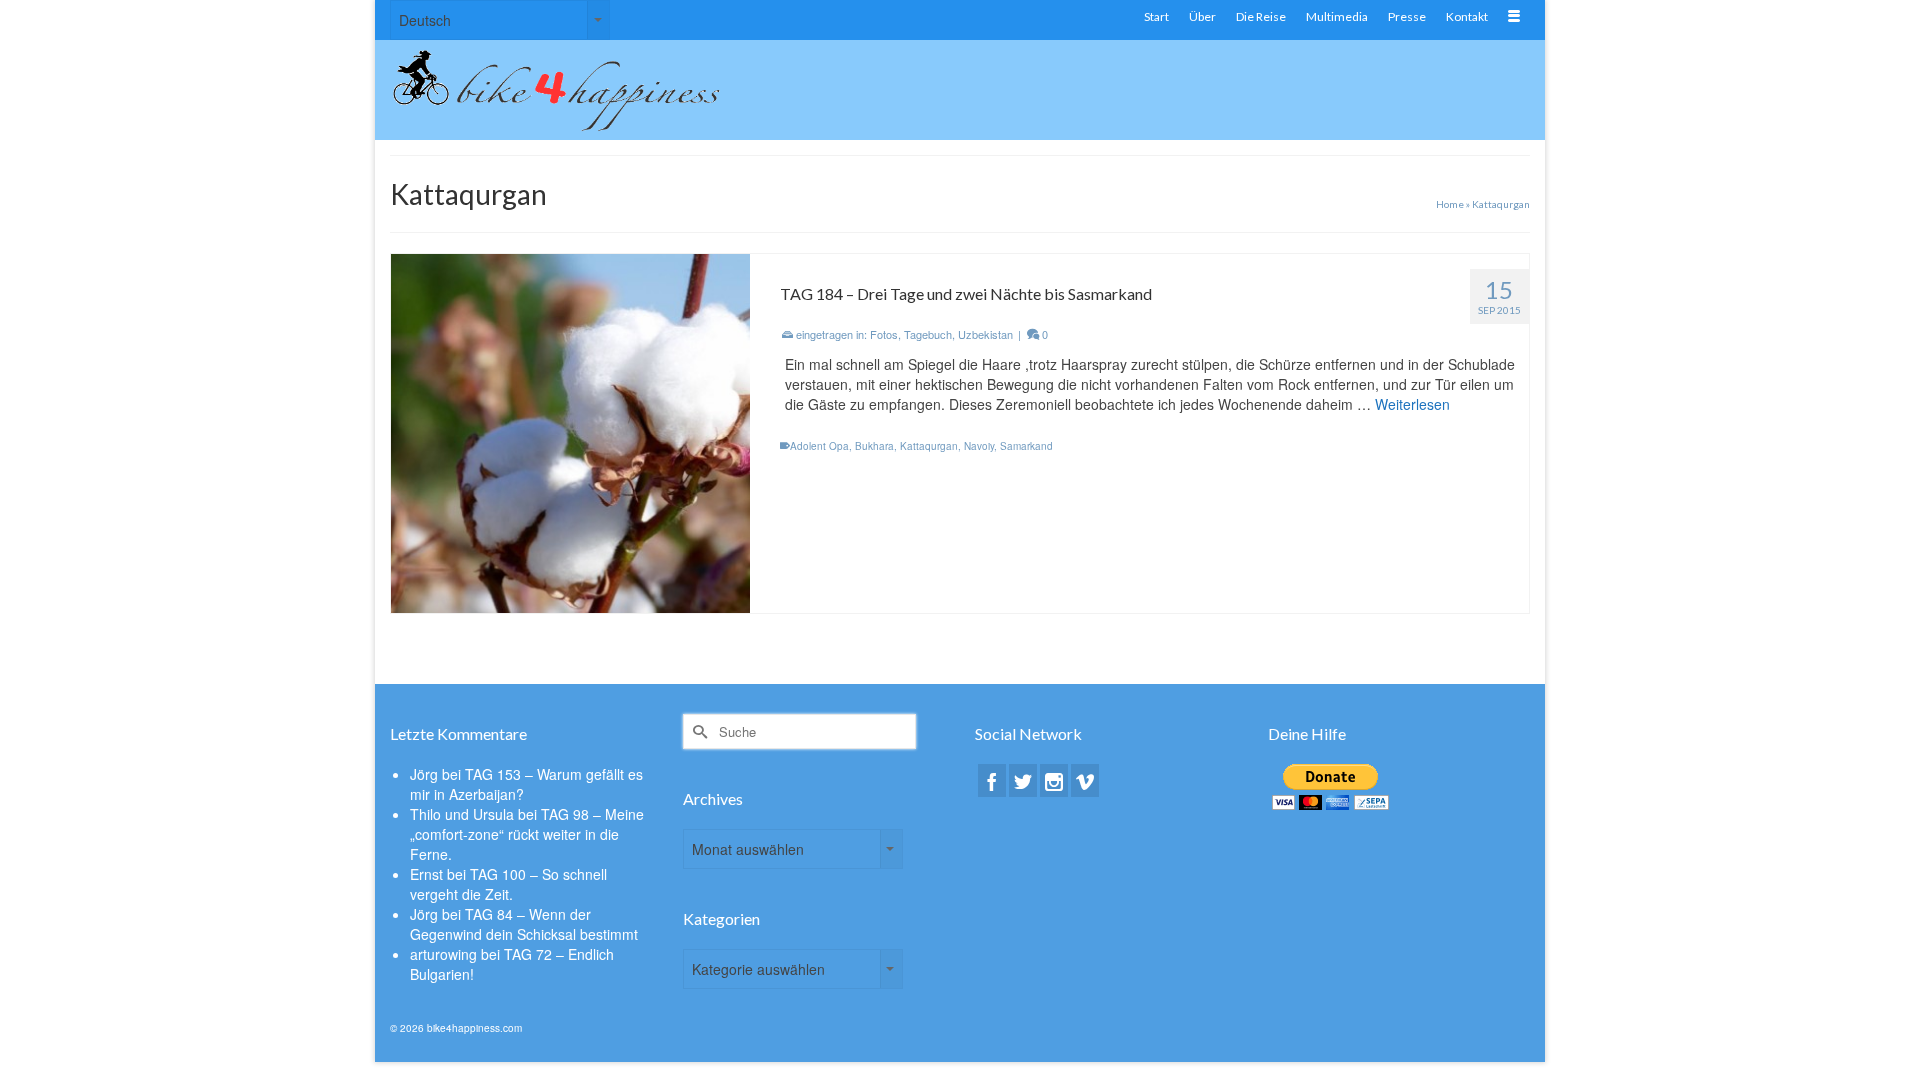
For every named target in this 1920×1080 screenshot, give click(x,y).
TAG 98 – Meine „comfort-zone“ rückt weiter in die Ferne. (527, 834)
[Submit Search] (698, 731)
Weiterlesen (1412, 404)
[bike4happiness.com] (570, 90)
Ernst (426, 874)
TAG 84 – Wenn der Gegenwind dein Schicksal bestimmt (524, 924)
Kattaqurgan (929, 446)
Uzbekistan (985, 334)
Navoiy (979, 446)
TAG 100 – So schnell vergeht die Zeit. (508, 884)
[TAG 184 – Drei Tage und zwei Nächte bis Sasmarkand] (570, 431)
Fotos (884, 334)
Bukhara (874, 446)
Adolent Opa (819, 446)
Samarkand (1026, 446)
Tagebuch (928, 334)
